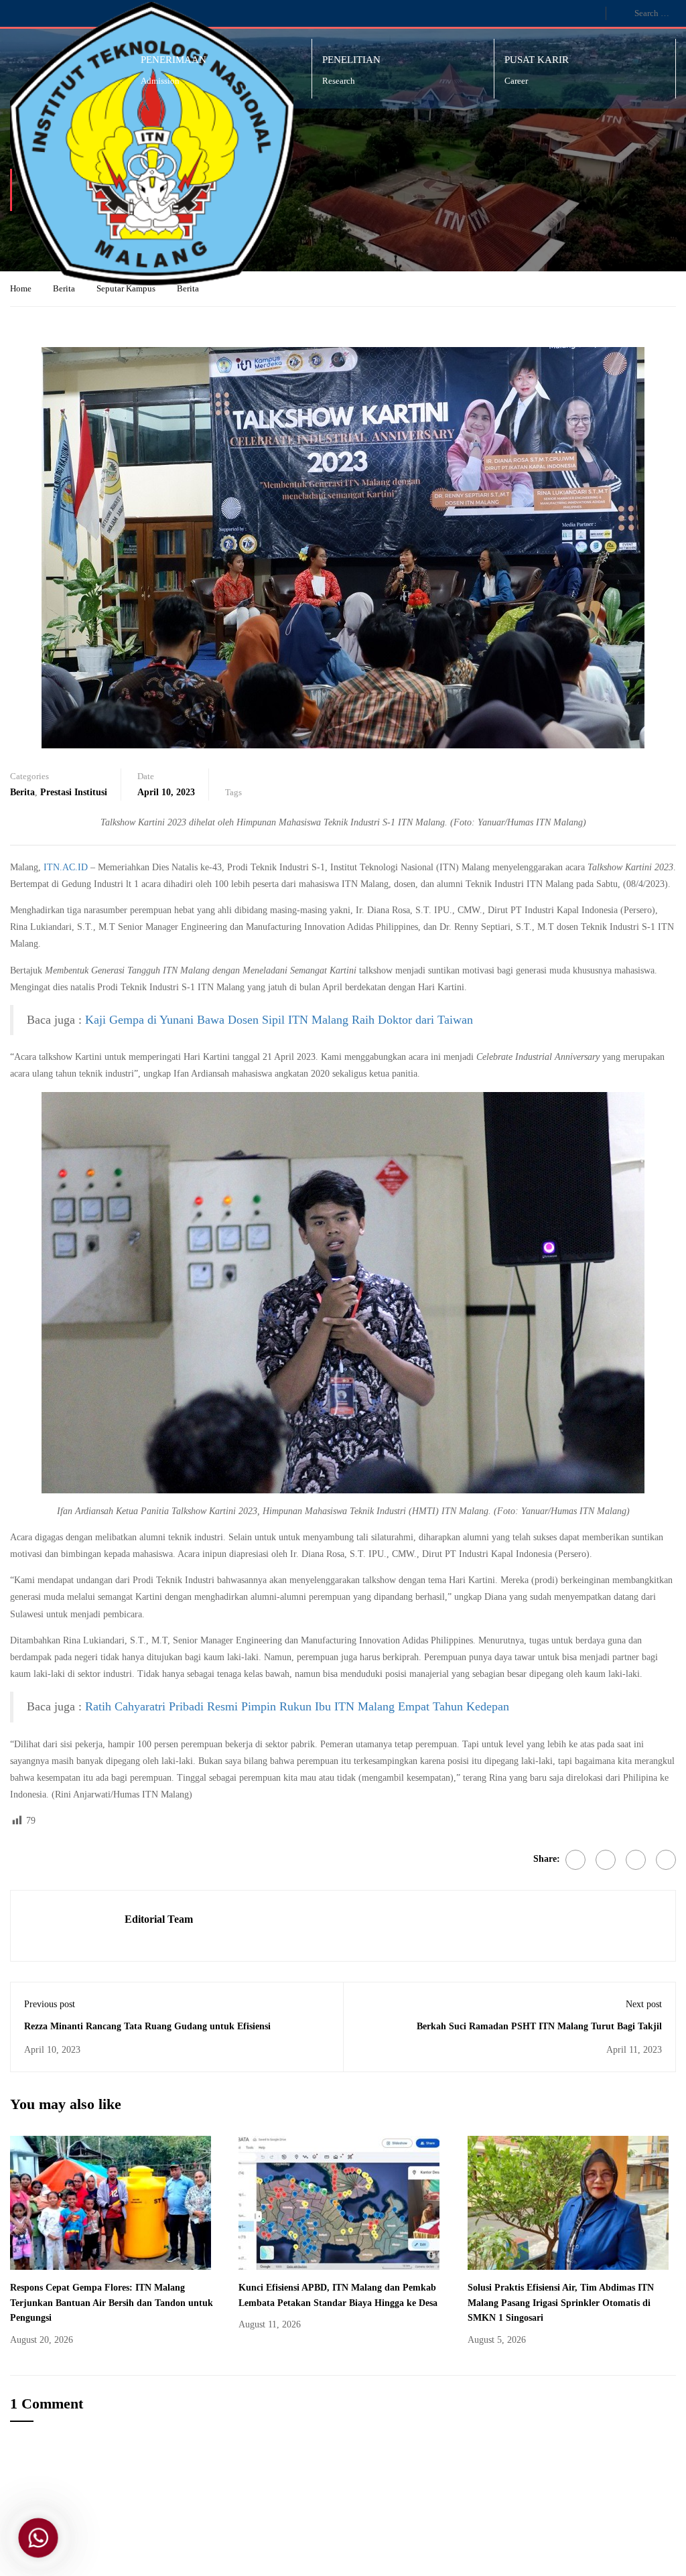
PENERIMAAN (174, 60)
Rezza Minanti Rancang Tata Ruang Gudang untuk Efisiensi (147, 2026)
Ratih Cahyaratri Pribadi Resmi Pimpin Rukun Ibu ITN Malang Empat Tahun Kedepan (297, 1706)
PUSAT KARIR (537, 60)
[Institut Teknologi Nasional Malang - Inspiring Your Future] (152, 144)
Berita (64, 288)
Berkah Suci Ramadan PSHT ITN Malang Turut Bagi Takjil (539, 2026)
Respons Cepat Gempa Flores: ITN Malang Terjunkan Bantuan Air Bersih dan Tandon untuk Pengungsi (112, 2303)
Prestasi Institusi (74, 792)
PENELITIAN (351, 60)
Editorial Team (159, 1919)
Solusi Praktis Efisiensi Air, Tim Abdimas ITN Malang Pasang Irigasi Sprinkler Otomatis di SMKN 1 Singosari (561, 2303)
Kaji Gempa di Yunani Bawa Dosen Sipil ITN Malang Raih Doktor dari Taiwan (279, 1020)
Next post (644, 2004)
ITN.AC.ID (66, 867)
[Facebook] (575, 1860)
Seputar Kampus (126, 288)
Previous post (50, 2004)
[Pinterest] (636, 1860)
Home (21, 288)
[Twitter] (606, 1860)
